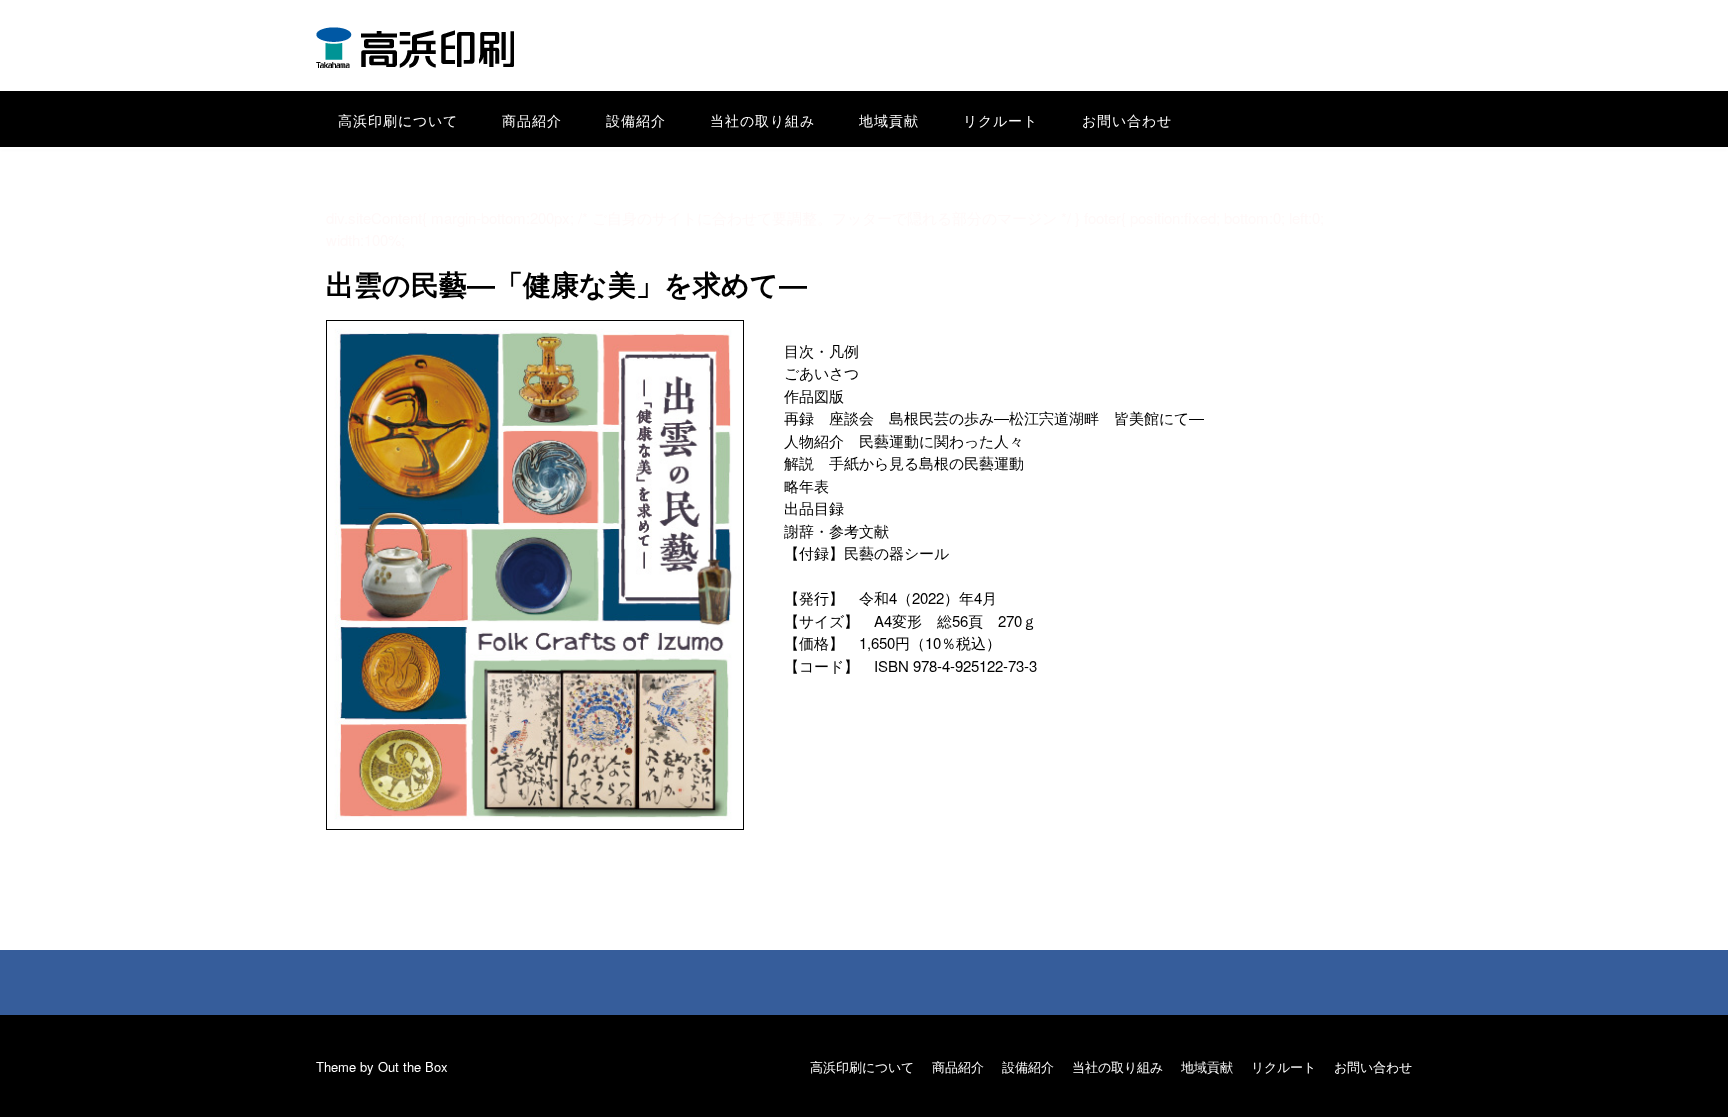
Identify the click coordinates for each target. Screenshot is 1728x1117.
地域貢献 (889, 120)
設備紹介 (636, 120)
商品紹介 (532, 120)
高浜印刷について (398, 120)
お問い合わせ (1127, 120)
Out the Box (413, 1066)
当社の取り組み (762, 120)
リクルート (1000, 120)
